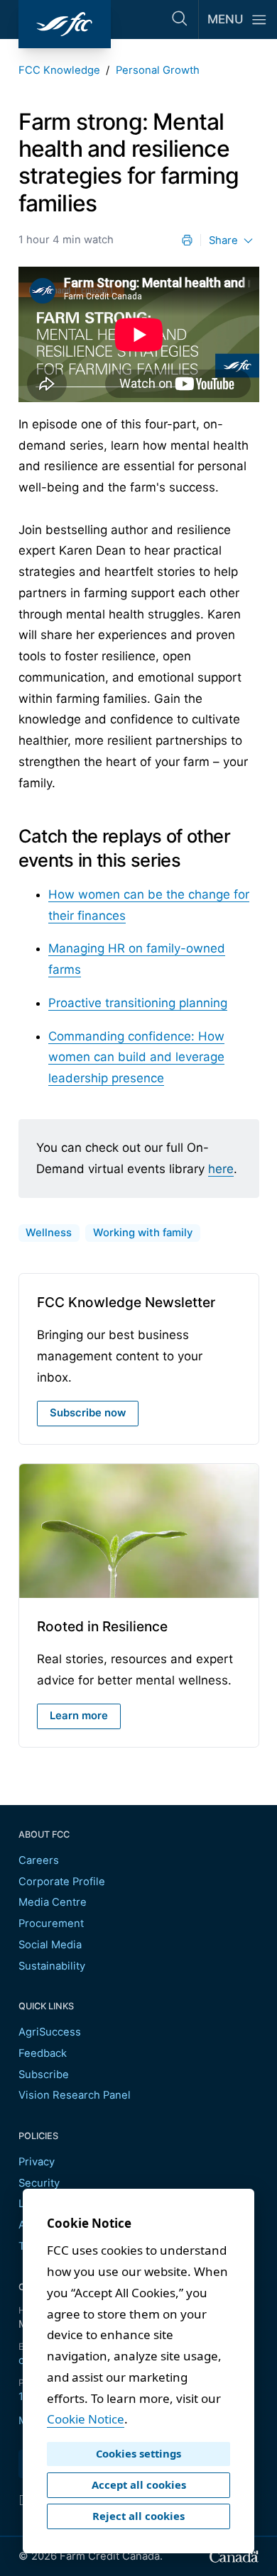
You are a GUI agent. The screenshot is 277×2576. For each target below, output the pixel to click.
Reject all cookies (138, 2516)
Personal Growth (158, 70)
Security (39, 2183)
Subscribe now (88, 1413)
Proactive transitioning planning (138, 1003)
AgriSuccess (50, 2032)
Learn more (79, 1716)
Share (223, 240)
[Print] (187, 240)
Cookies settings (138, 2453)
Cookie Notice (86, 2419)
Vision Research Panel (75, 2095)
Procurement (51, 1923)
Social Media (50, 1945)
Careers (39, 1860)
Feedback (43, 2053)
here (221, 1169)
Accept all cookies (139, 2485)
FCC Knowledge (59, 70)
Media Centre (53, 1902)
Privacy (37, 2162)
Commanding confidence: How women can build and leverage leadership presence (136, 1057)
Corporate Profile (62, 1882)
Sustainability (52, 1966)
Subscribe (44, 2075)
